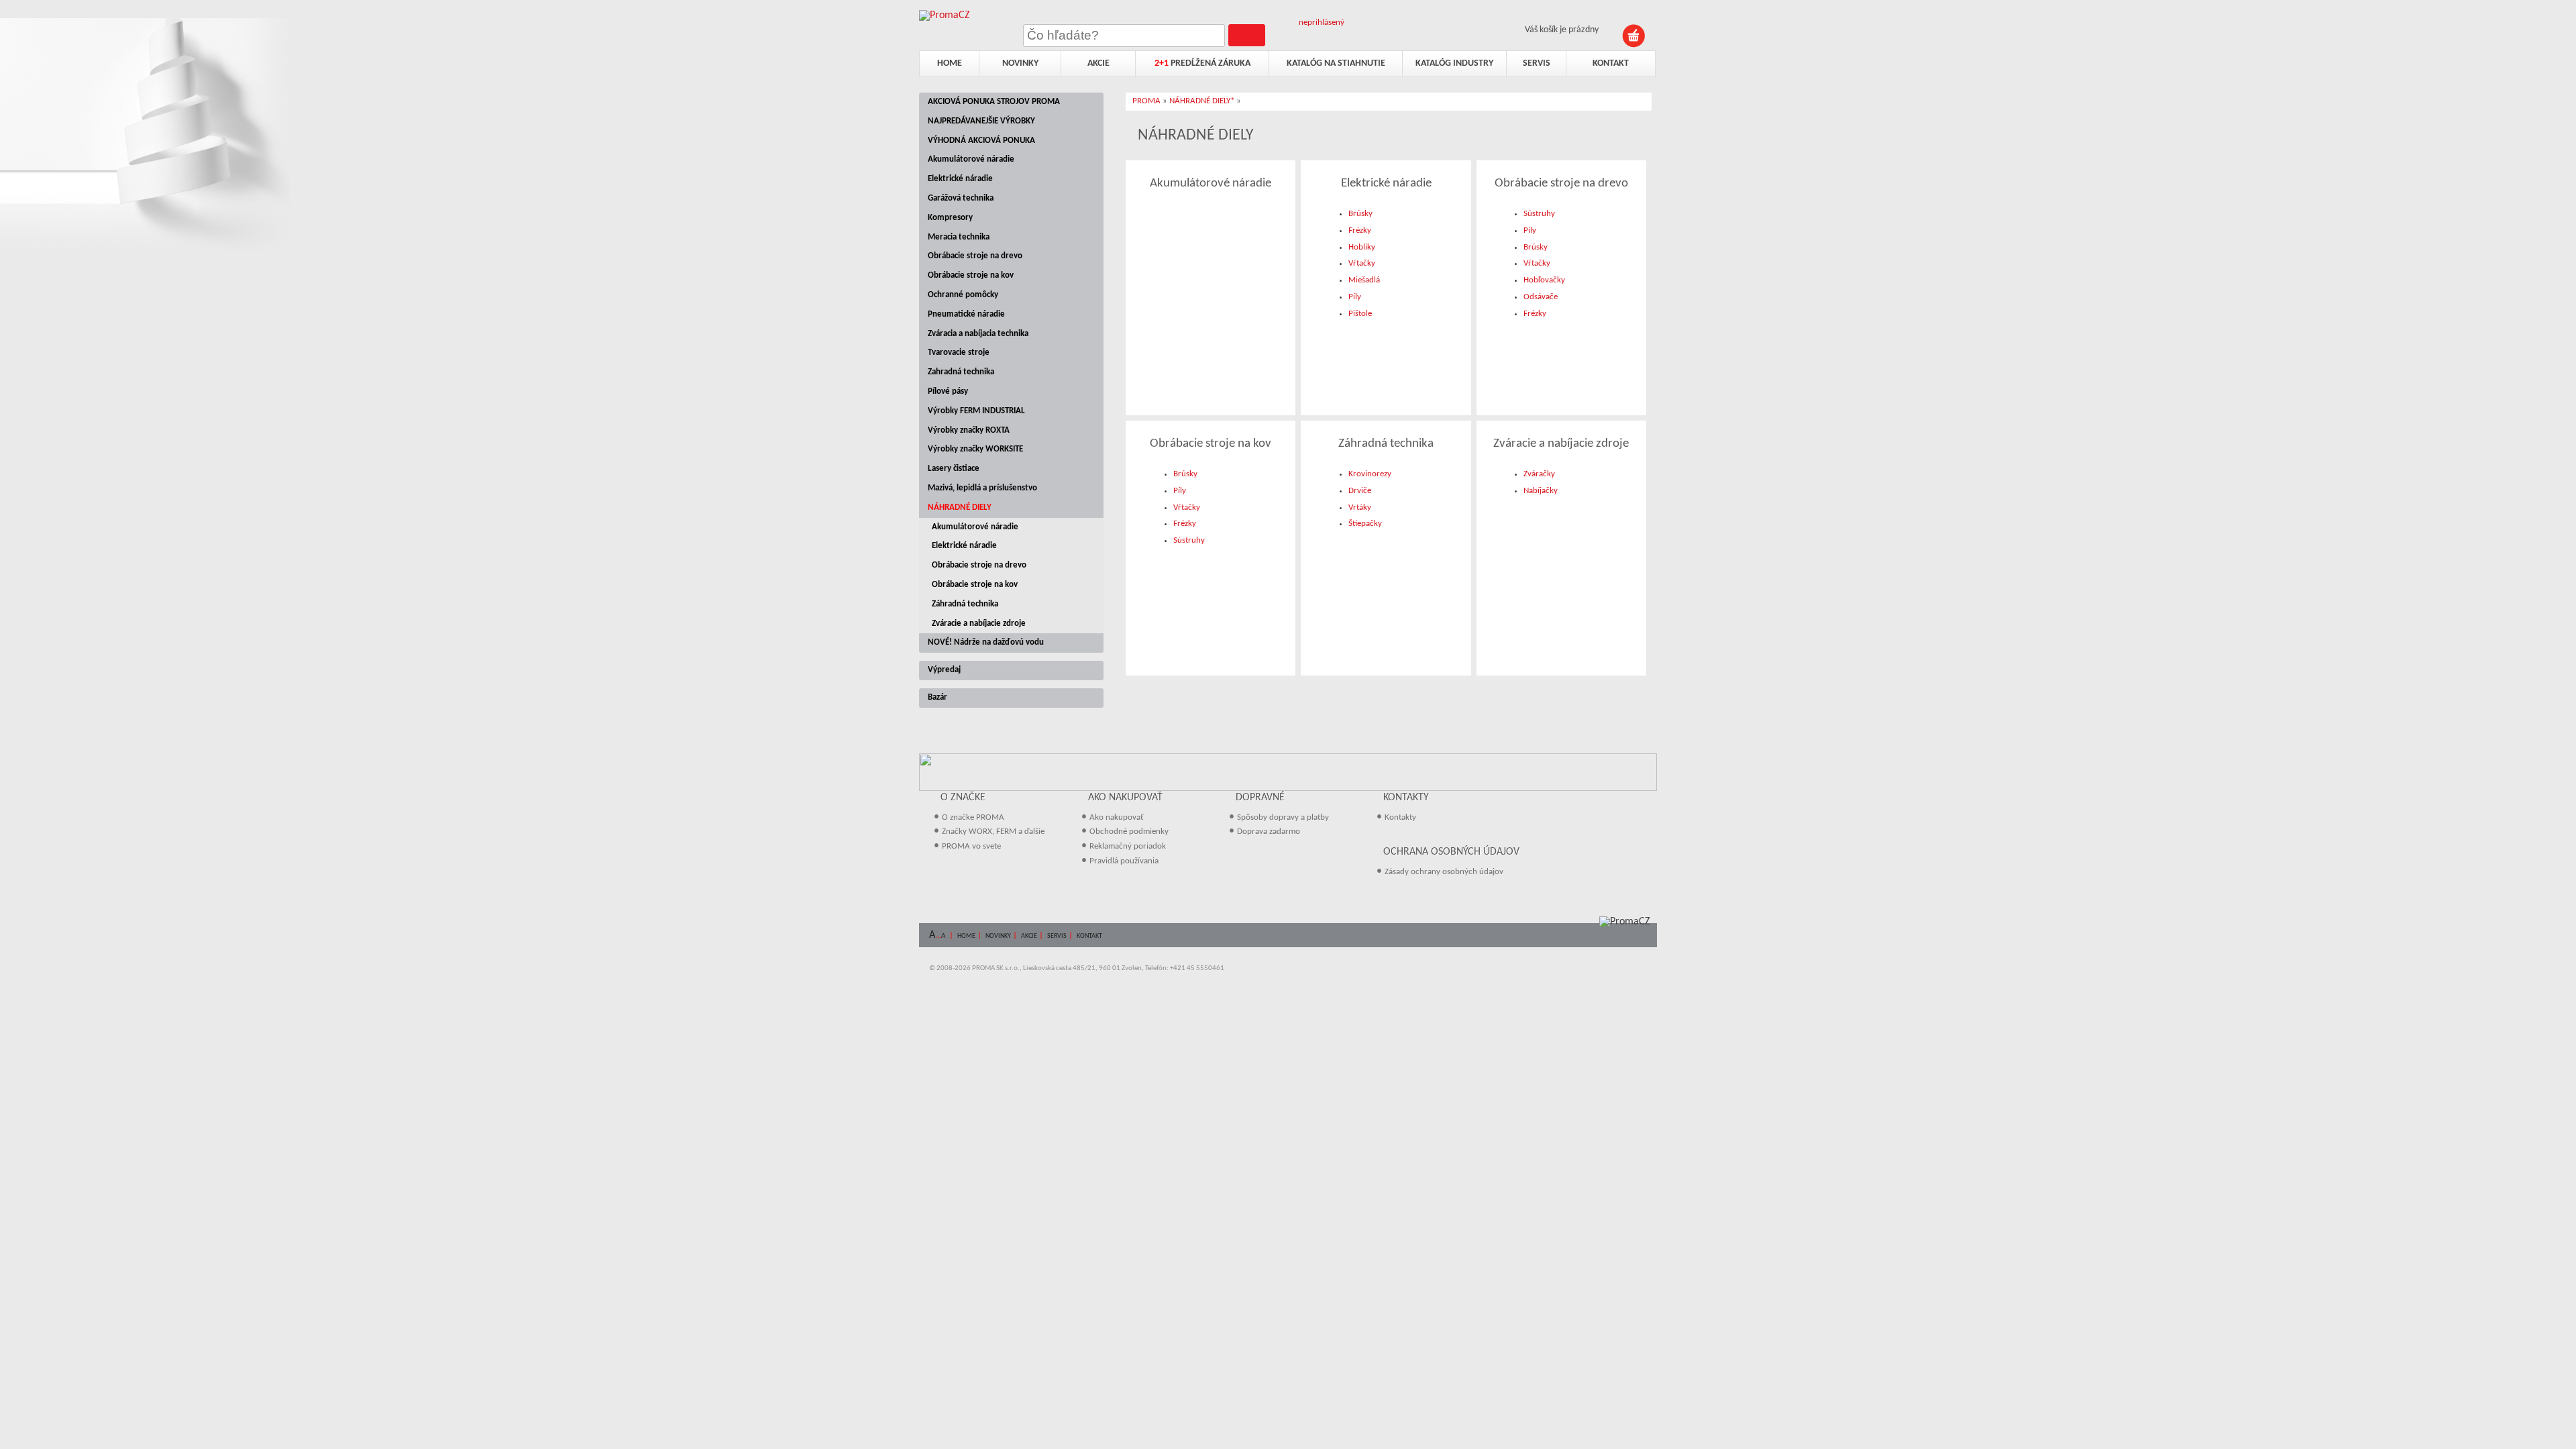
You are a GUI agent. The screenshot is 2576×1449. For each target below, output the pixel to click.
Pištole (1360, 314)
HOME (966, 936)
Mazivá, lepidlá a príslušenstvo (982, 488)
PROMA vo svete (971, 846)
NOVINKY (998, 936)
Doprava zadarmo (1269, 831)
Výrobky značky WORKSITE (975, 449)
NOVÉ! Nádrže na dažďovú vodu (986, 642)
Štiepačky (1365, 524)
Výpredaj (944, 670)
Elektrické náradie (960, 179)
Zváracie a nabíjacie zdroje (979, 624)
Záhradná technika (965, 604)
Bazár (937, 697)
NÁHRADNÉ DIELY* (1202, 101)
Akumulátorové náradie (971, 159)
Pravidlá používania (1124, 861)
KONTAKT (1089, 936)
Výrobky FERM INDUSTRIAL (976, 411)
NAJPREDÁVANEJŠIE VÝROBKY (981, 121)
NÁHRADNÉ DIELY (960, 507)
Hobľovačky (1544, 280)
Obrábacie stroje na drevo (975, 256)
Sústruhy (1539, 214)
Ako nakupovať (1117, 817)
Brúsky (1360, 214)
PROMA (1146, 101)
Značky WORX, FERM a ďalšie (993, 831)
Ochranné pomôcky (963, 295)
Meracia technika (959, 237)
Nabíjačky (1541, 491)
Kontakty (1400, 817)
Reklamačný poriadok (1128, 846)
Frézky (1360, 230)
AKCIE (1029, 936)
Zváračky (1539, 474)
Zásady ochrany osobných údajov (1444, 872)
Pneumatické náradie (966, 314)
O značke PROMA (973, 817)
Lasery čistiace (954, 469)
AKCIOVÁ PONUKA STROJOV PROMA (994, 102)
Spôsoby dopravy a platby (1283, 817)
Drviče (1360, 491)
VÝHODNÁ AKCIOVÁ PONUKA (981, 141)
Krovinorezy (1370, 474)
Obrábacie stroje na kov (971, 275)
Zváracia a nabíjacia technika (978, 334)
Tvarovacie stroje (959, 353)
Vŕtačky (1362, 263)
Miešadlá (1364, 280)
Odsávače (1541, 297)
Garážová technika (961, 198)
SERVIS (1057, 936)
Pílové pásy (948, 391)
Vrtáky (1360, 507)
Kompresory (950, 218)
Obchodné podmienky (1129, 831)
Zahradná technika (961, 372)
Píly (1355, 297)
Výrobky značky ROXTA (969, 430)
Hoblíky (1362, 247)
